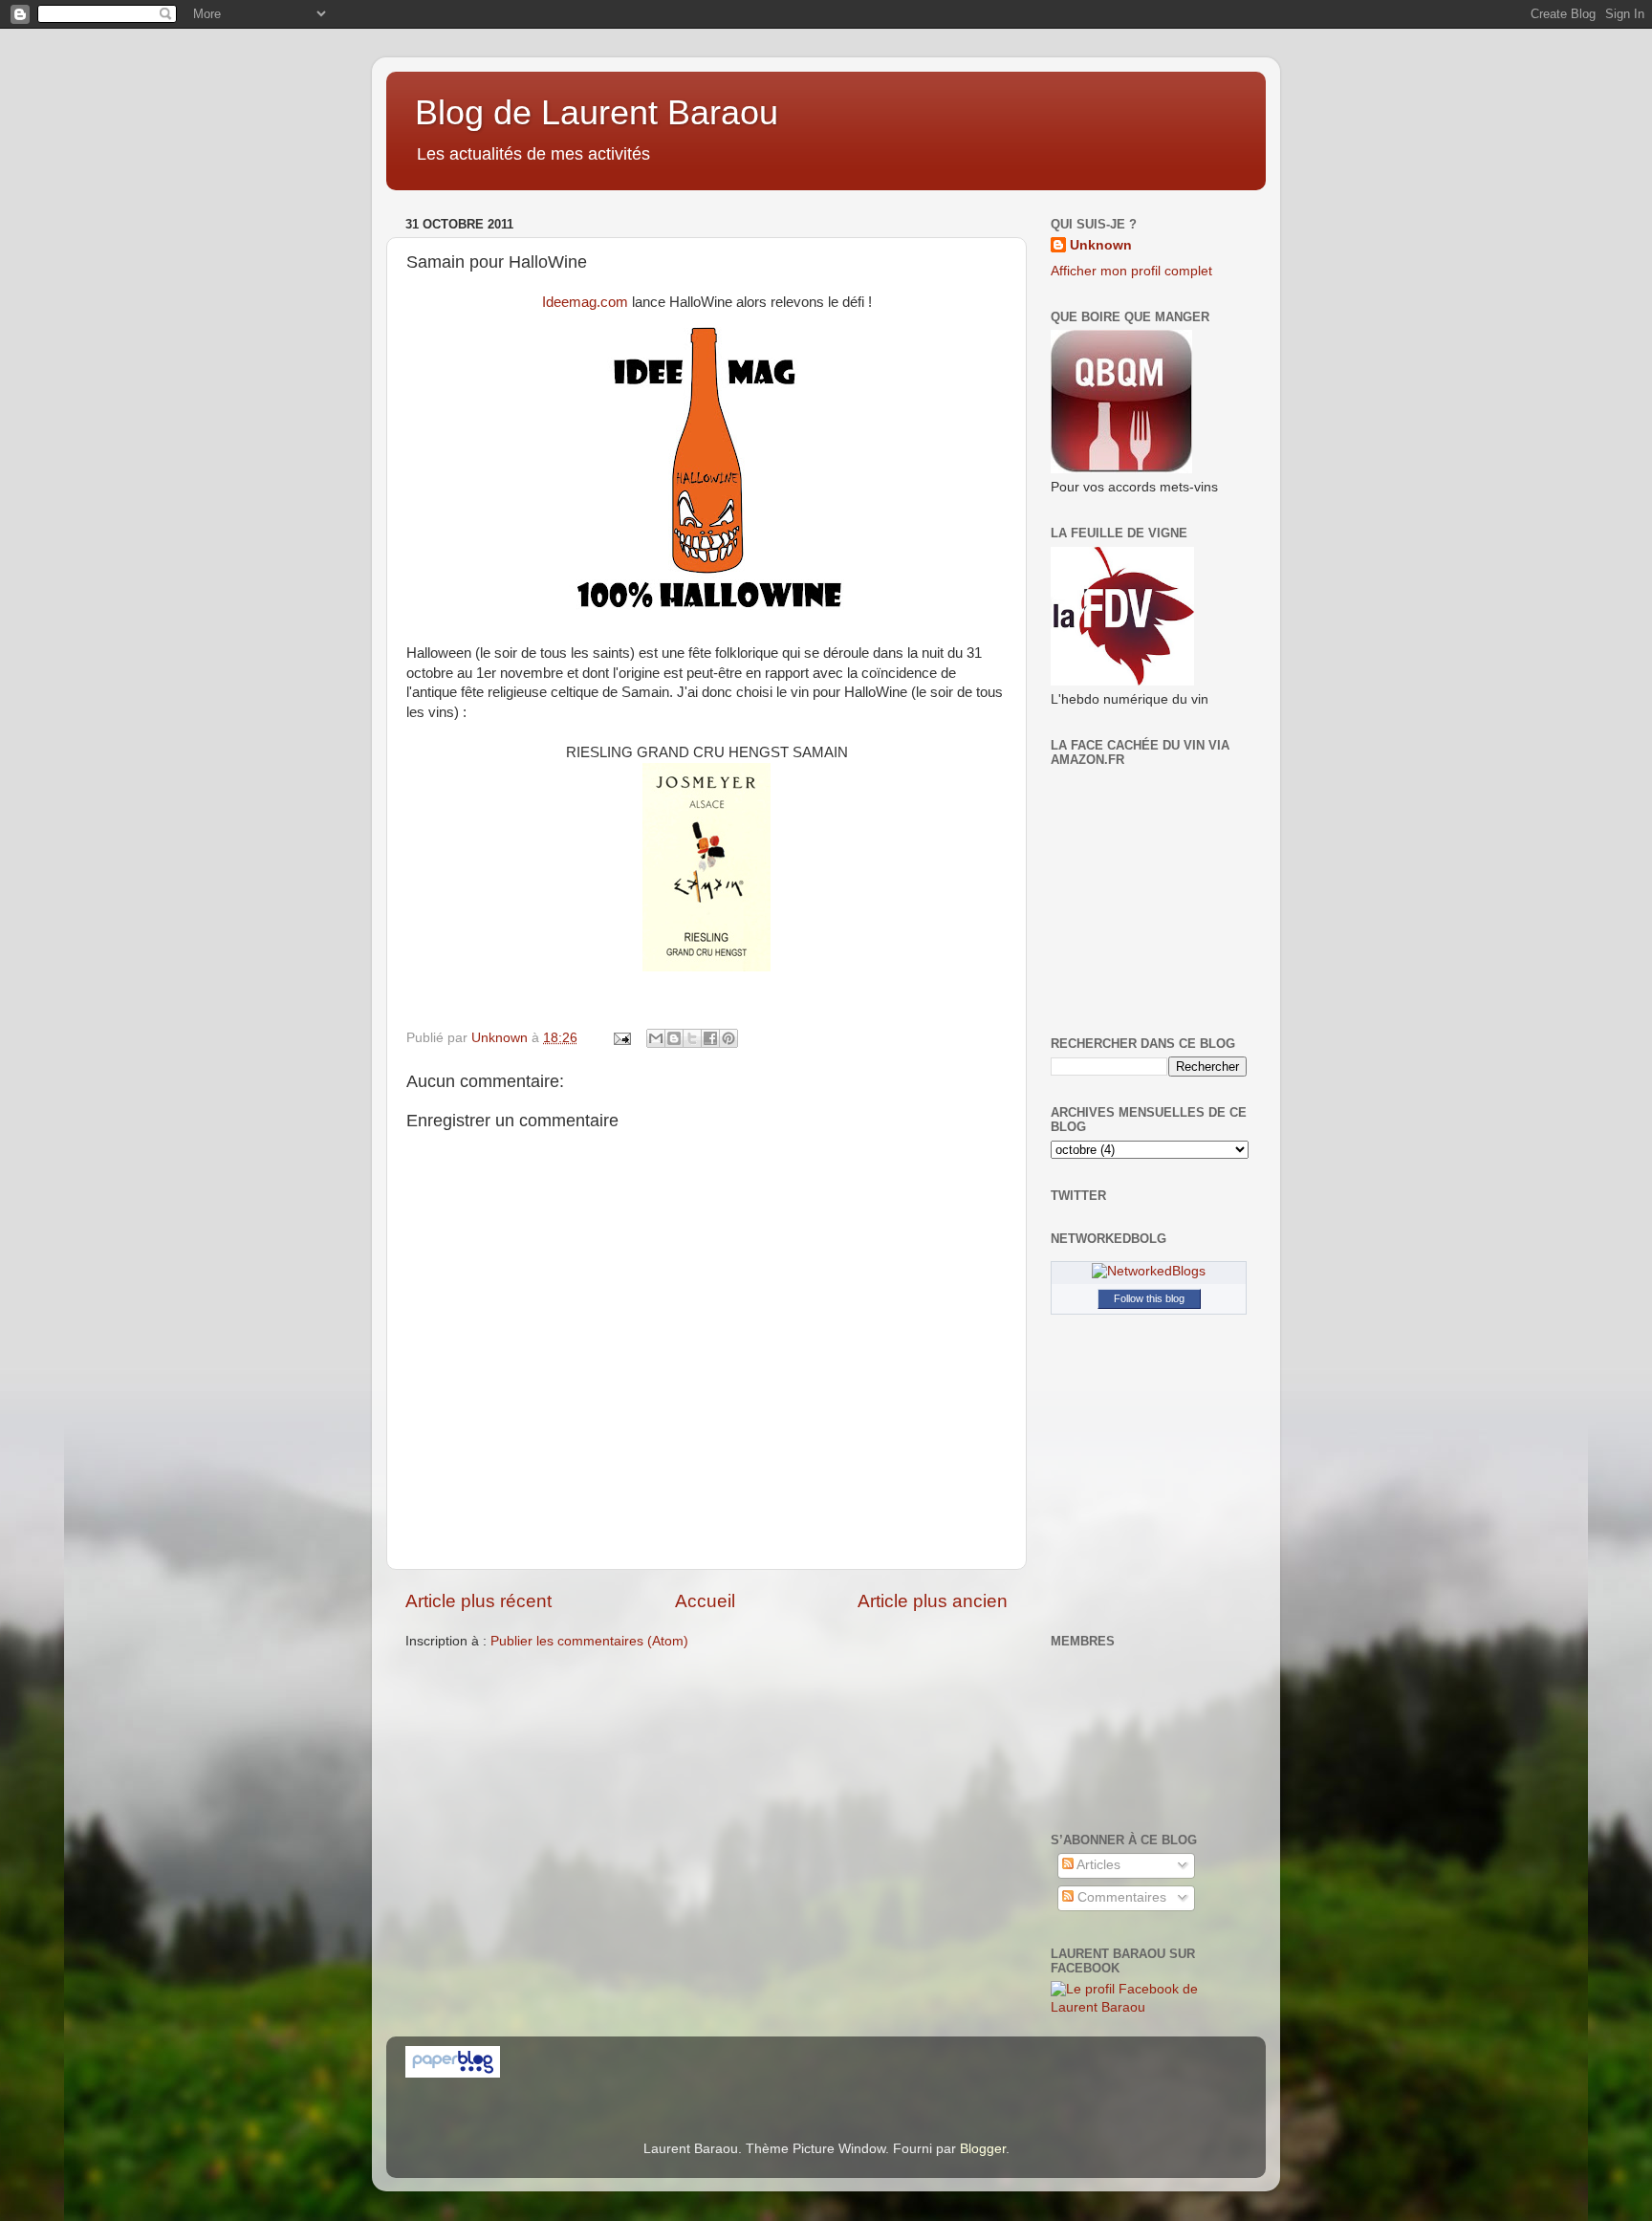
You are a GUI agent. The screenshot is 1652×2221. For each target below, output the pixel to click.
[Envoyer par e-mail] (656, 1038)
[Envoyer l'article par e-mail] (621, 1038)
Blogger (983, 2149)
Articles (1097, 1865)
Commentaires (1120, 1897)
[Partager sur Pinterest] (728, 1038)
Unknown (1101, 245)
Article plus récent (478, 1601)
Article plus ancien (933, 1601)
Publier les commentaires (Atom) (589, 1641)
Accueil (705, 1601)
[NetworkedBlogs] (1149, 1271)
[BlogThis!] (674, 1038)
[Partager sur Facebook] (710, 1038)
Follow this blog (1149, 1298)
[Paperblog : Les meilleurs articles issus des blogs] (453, 2073)
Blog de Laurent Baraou (597, 112)
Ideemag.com (585, 302)
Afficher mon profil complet (1131, 271)
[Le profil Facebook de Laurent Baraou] (1149, 2007)
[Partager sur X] (692, 1038)
